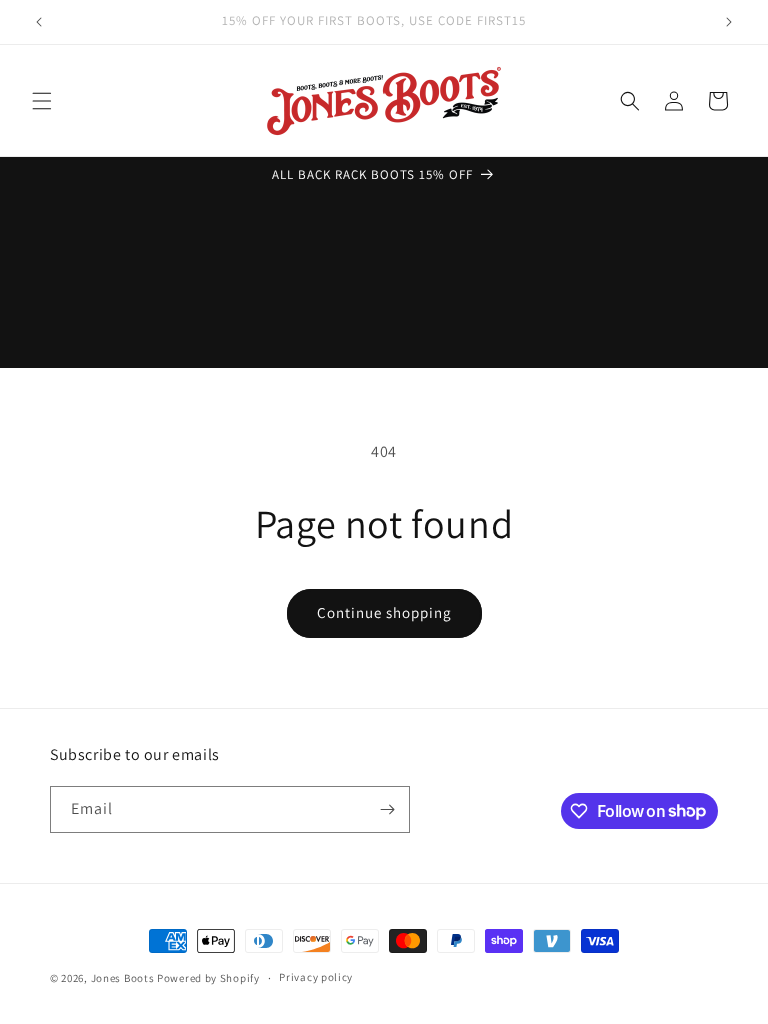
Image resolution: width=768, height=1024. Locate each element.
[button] (42, 101)
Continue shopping (384, 612)
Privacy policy (316, 977)
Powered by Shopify (208, 978)
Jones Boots (123, 978)
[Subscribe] (387, 809)
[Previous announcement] (39, 22)
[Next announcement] (729, 22)
